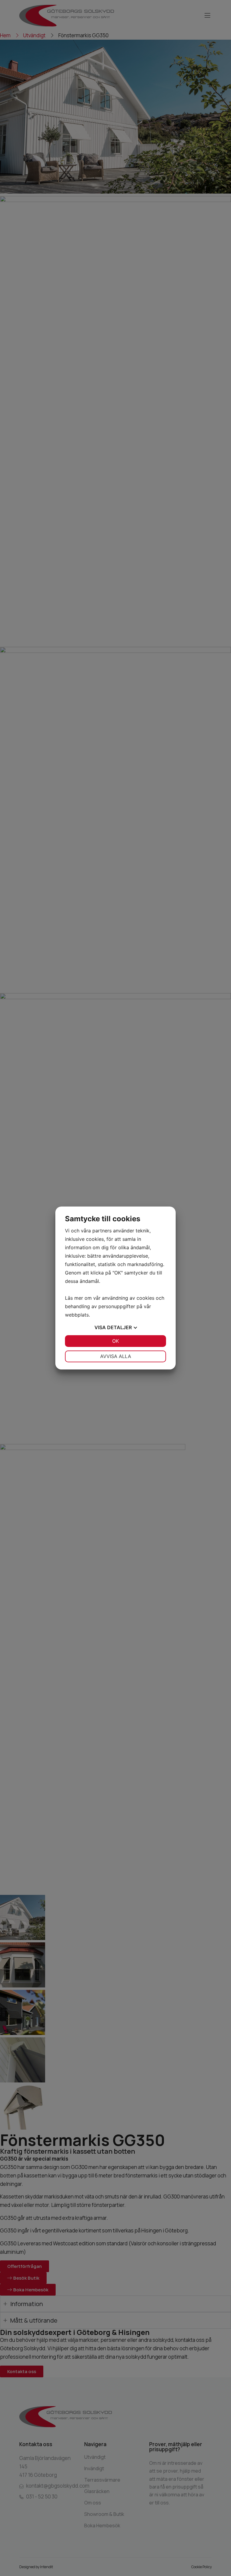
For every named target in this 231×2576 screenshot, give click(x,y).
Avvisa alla (116, 1356)
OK (115, 1341)
